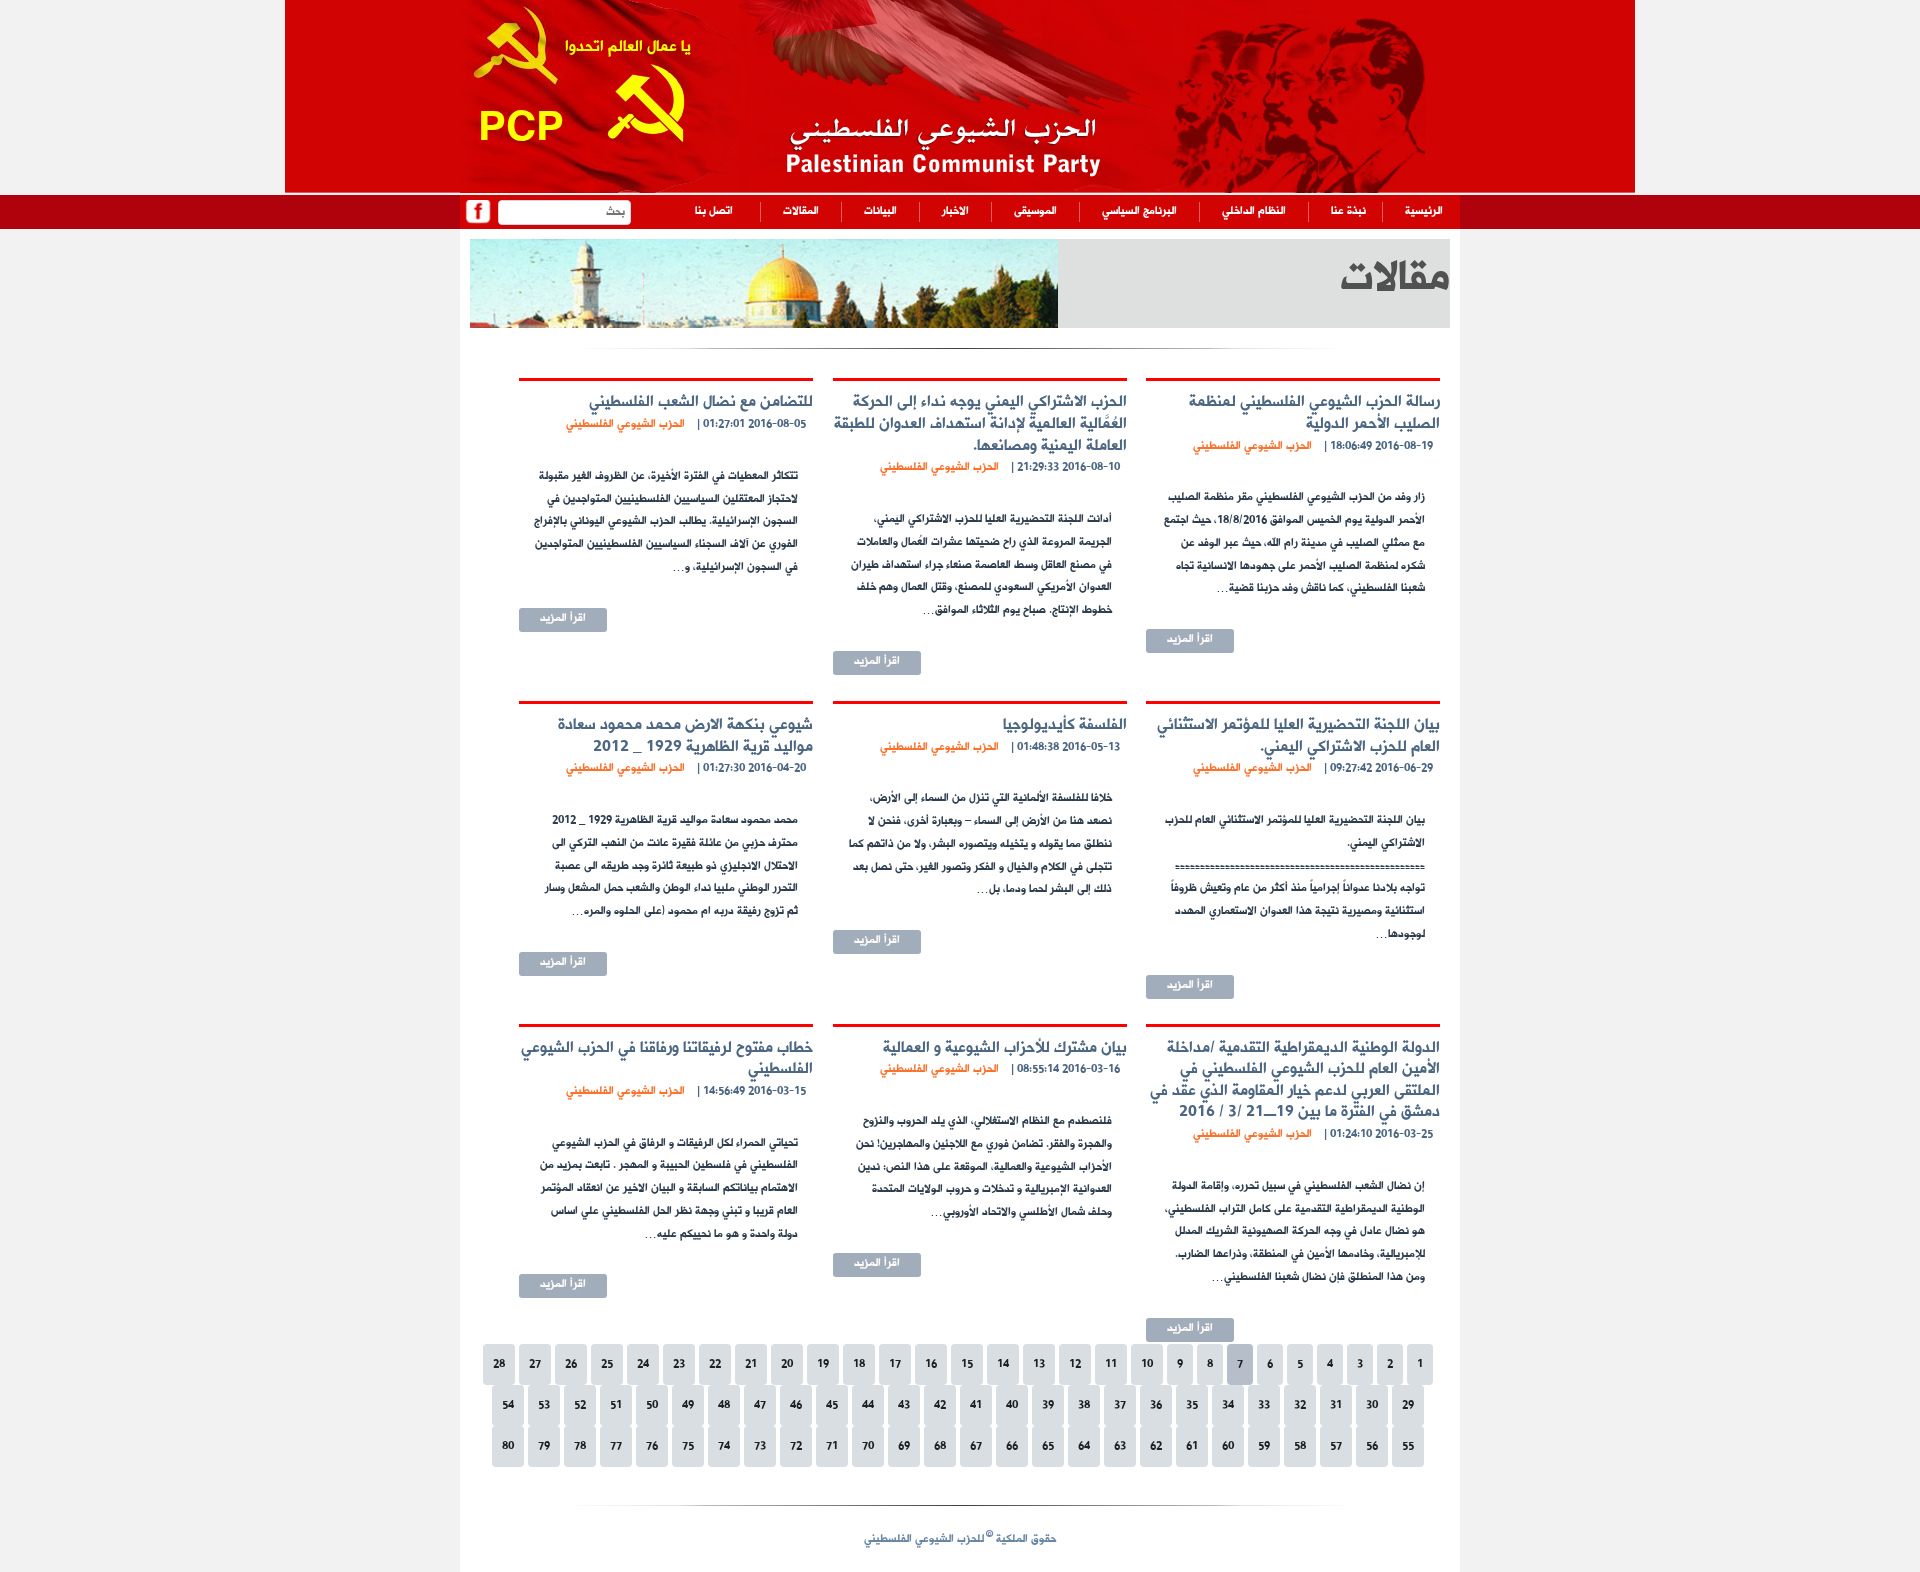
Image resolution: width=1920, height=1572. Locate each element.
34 (1228, 1405)
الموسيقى (1035, 211)
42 (940, 1405)
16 (931, 1364)
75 (688, 1446)
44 (868, 1405)
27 (535, 1364)
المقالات (801, 211)
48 (724, 1405)
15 (967, 1364)
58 (1300, 1446)
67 (976, 1446)
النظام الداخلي (1254, 211)
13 (1039, 1364)
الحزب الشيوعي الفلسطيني (1252, 446)
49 (688, 1405)
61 (1192, 1446)
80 (508, 1446)
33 (1264, 1405)
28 (499, 1364)
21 (751, 1364)
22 (715, 1364)
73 (760, 1446)
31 (1336, 1405)
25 (607, 1364)
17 (895, 1364)
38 (1084, 1405)
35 (1192, 1405)
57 (1336, 1446)
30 (1372, 1405)
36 (1156, 1405)
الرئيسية (1424, 211)
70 (868, 1446)
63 (1120, 1446)
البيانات (880, 211)
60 (1228, 1446)
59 (1264, 1446)
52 (580, 1405)
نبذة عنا (1348, 211)
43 (904, 1405)
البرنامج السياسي (1139, 211)
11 (1111, 1364)
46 (796, 1405)
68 (940, 1446)
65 (1048, 1446)
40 (1012, 1405)
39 (1048, 1405)
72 (796, 1446)
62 (1156, 1446)
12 (1075, 1364)
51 (616, 1405)
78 (580, 1446)
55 (1408, 1446)
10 (1147, 1364)
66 (1012, 1446)
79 (544, 1446)
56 (1372, 1446)
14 (1003, 1364)
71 (832, 1446)
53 (544, 1405)
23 (679, 1364)
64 (1084, 1446)
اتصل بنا (714, 211)
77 (616, 1446)
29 (1408, 1405)
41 (976, 1405)
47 (760, 1405)
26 (571, 1364)
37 (1120, 1405)
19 (823, 1364)
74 (724, 1446)
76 (652, 1446)
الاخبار (955, 211)
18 (859, 1364)
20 (787, 1364)
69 (904, 1446)
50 (652, 1405)
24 (643, 1364)
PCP (521, 130)
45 (832, 1405)
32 (1300, 1405)
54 (508, 1405)
